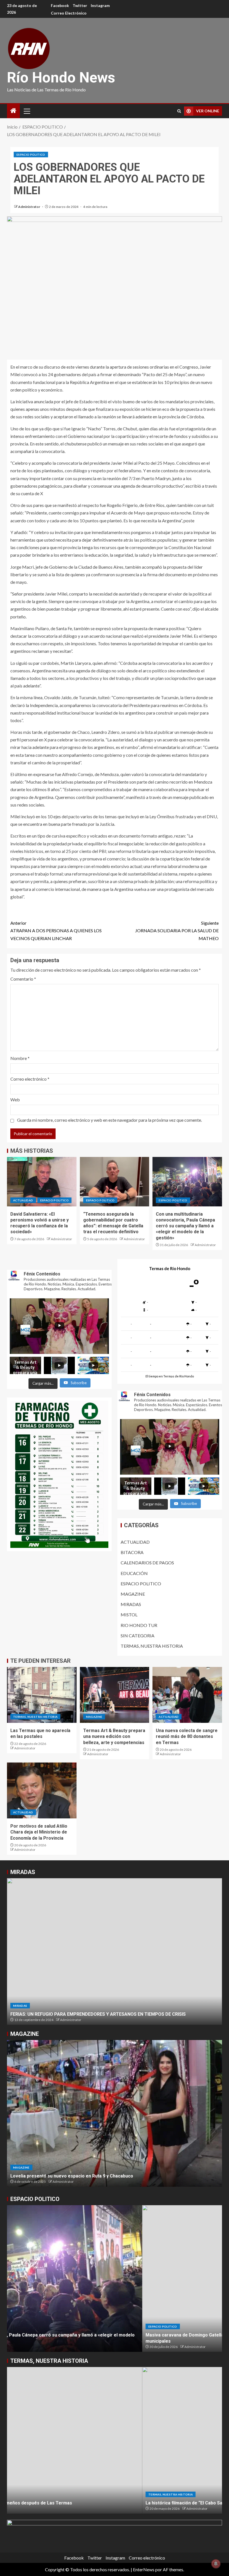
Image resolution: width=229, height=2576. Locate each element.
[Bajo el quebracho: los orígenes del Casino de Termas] (115, 2440)
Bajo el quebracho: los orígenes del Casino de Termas (67, 2503)
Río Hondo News (61, 78)
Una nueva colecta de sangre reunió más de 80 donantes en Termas (187, 1737)
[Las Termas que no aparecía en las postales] (42, 1695)
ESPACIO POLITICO (31, 155)
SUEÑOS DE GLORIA (31, 2014)
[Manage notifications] (216, 2564)
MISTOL (129, 1615)
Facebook (60, 5)
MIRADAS (131, 1604)
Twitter (80, 5)
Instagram (100, 5)
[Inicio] (13, 111)
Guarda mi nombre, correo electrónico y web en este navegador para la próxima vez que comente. (109, 1120)
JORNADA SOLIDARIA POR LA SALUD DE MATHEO (177, 930)
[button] (27, 111)
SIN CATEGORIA (138, 1636)
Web (15, 1100)
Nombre (20, 1058)
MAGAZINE (133, 1594)
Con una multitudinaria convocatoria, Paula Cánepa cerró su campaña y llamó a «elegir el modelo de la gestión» (185, 1226)
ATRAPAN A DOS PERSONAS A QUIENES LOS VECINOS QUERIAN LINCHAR (56, 930)
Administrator (29, 207)
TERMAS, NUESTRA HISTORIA (152, 1646)
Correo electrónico (69, 13)
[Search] (179, 111)
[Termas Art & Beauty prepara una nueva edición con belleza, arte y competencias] (115, 1695)
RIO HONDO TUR (139, 1625)
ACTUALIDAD (23, 1200)
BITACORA (132, 1552)
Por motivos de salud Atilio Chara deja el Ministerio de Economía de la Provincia (39, 1832)
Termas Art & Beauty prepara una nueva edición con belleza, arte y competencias (114, 1737)
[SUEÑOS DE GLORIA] (115, 1952)
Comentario (23, 979)
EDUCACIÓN (134, 1573)
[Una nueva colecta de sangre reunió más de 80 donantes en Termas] (187, 1695)
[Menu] (27, 111)
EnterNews (144, 2569)
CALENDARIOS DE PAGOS (147, 1563)
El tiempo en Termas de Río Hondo (170, 1376)
